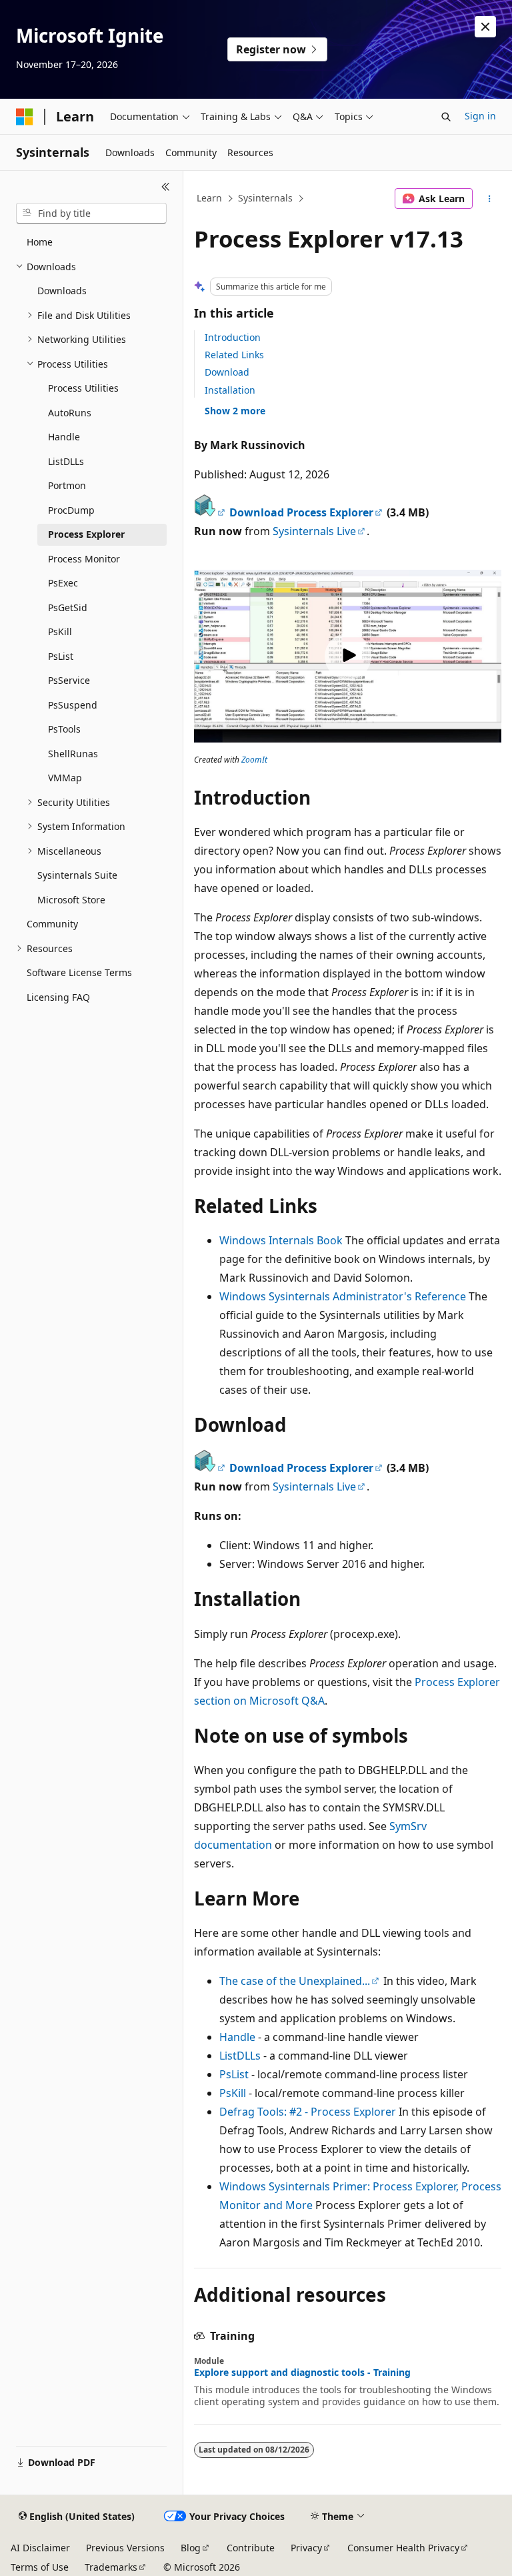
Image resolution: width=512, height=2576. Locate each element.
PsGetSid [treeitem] (68, 607)
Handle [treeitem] (64, 437)
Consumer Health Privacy (403, 2548)
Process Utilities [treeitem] (83, 388)
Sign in (480, 116)
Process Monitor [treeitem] (84, 559)
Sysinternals (265, 198)
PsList (234, 2074)
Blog (191, 2548)
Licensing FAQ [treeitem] (58, 997)
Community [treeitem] (52, 924)
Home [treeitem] (40, 242)
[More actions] (490, 199)
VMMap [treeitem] (65, 778)
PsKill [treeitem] (60, 631)
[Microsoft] (25, 117)
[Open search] (446, 117)
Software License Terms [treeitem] (79, 972)
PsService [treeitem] (69, 680)
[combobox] (91, 213)
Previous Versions (125, 2548)
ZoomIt (254, 760)
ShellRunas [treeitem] (73, 754)
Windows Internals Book (281, 1240)
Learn (209, 198)
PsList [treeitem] (61, 656)
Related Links (234, 355)
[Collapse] (166, 187)
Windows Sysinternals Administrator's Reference (343, 1296)
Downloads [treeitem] (62, 291)
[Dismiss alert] (485, 27)
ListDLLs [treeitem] (66, 461)
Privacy (306, 2548)
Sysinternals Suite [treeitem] (77, 875)
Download (227, 372)
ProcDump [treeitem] (71, 510)
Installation (230, 390)
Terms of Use (40, 2567)
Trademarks (111, 2567)
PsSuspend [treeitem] (73, 705)
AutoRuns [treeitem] (70, 413)
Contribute (251, 2548)
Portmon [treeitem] (67, 485)
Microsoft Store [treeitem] (71, 900)
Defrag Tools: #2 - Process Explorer (308, 2112)
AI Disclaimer (40, 2548)
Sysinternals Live (314, 531)
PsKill (233, 2093)
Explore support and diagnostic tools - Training (302, 2373)
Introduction (233, 337)
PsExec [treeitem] (63, 583)
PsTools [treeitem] (64, 729)
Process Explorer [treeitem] (86, 534)
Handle (237, 2037)
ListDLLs (240, 2056)
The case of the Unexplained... (295, 1981)
